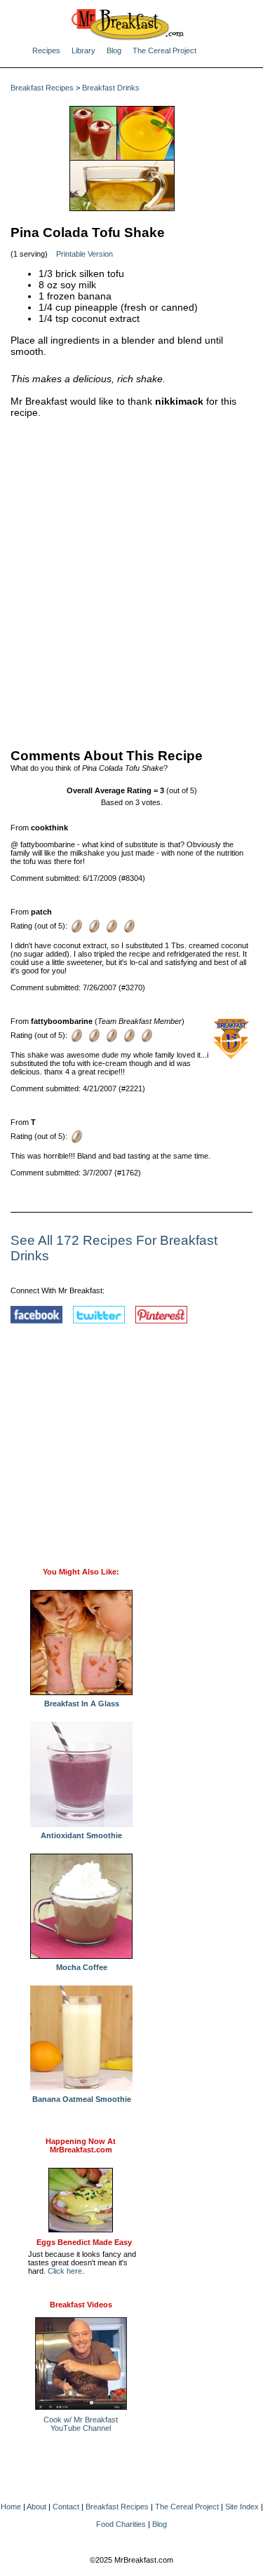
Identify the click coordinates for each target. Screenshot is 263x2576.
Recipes (46, 50)
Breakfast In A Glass (82, 1704)
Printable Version (85, 254)
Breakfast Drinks (111, 88)
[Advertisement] (131, 580)
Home (11, 2507)
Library (83, 50)
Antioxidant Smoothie (81, 1835)
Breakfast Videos (81, 2305)
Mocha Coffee (82, 1967)
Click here (65, 2271)
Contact (66, 2507)
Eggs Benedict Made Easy (84, 2242)
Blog (114, 50)
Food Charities (121, 2524)
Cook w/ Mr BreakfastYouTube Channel (81, 2424)
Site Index (242, 2507)
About (36, 2507)
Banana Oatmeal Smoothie (82, 2099)
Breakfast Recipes (42, 88)
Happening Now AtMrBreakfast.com (81, 2145)
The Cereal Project (164, 50)
